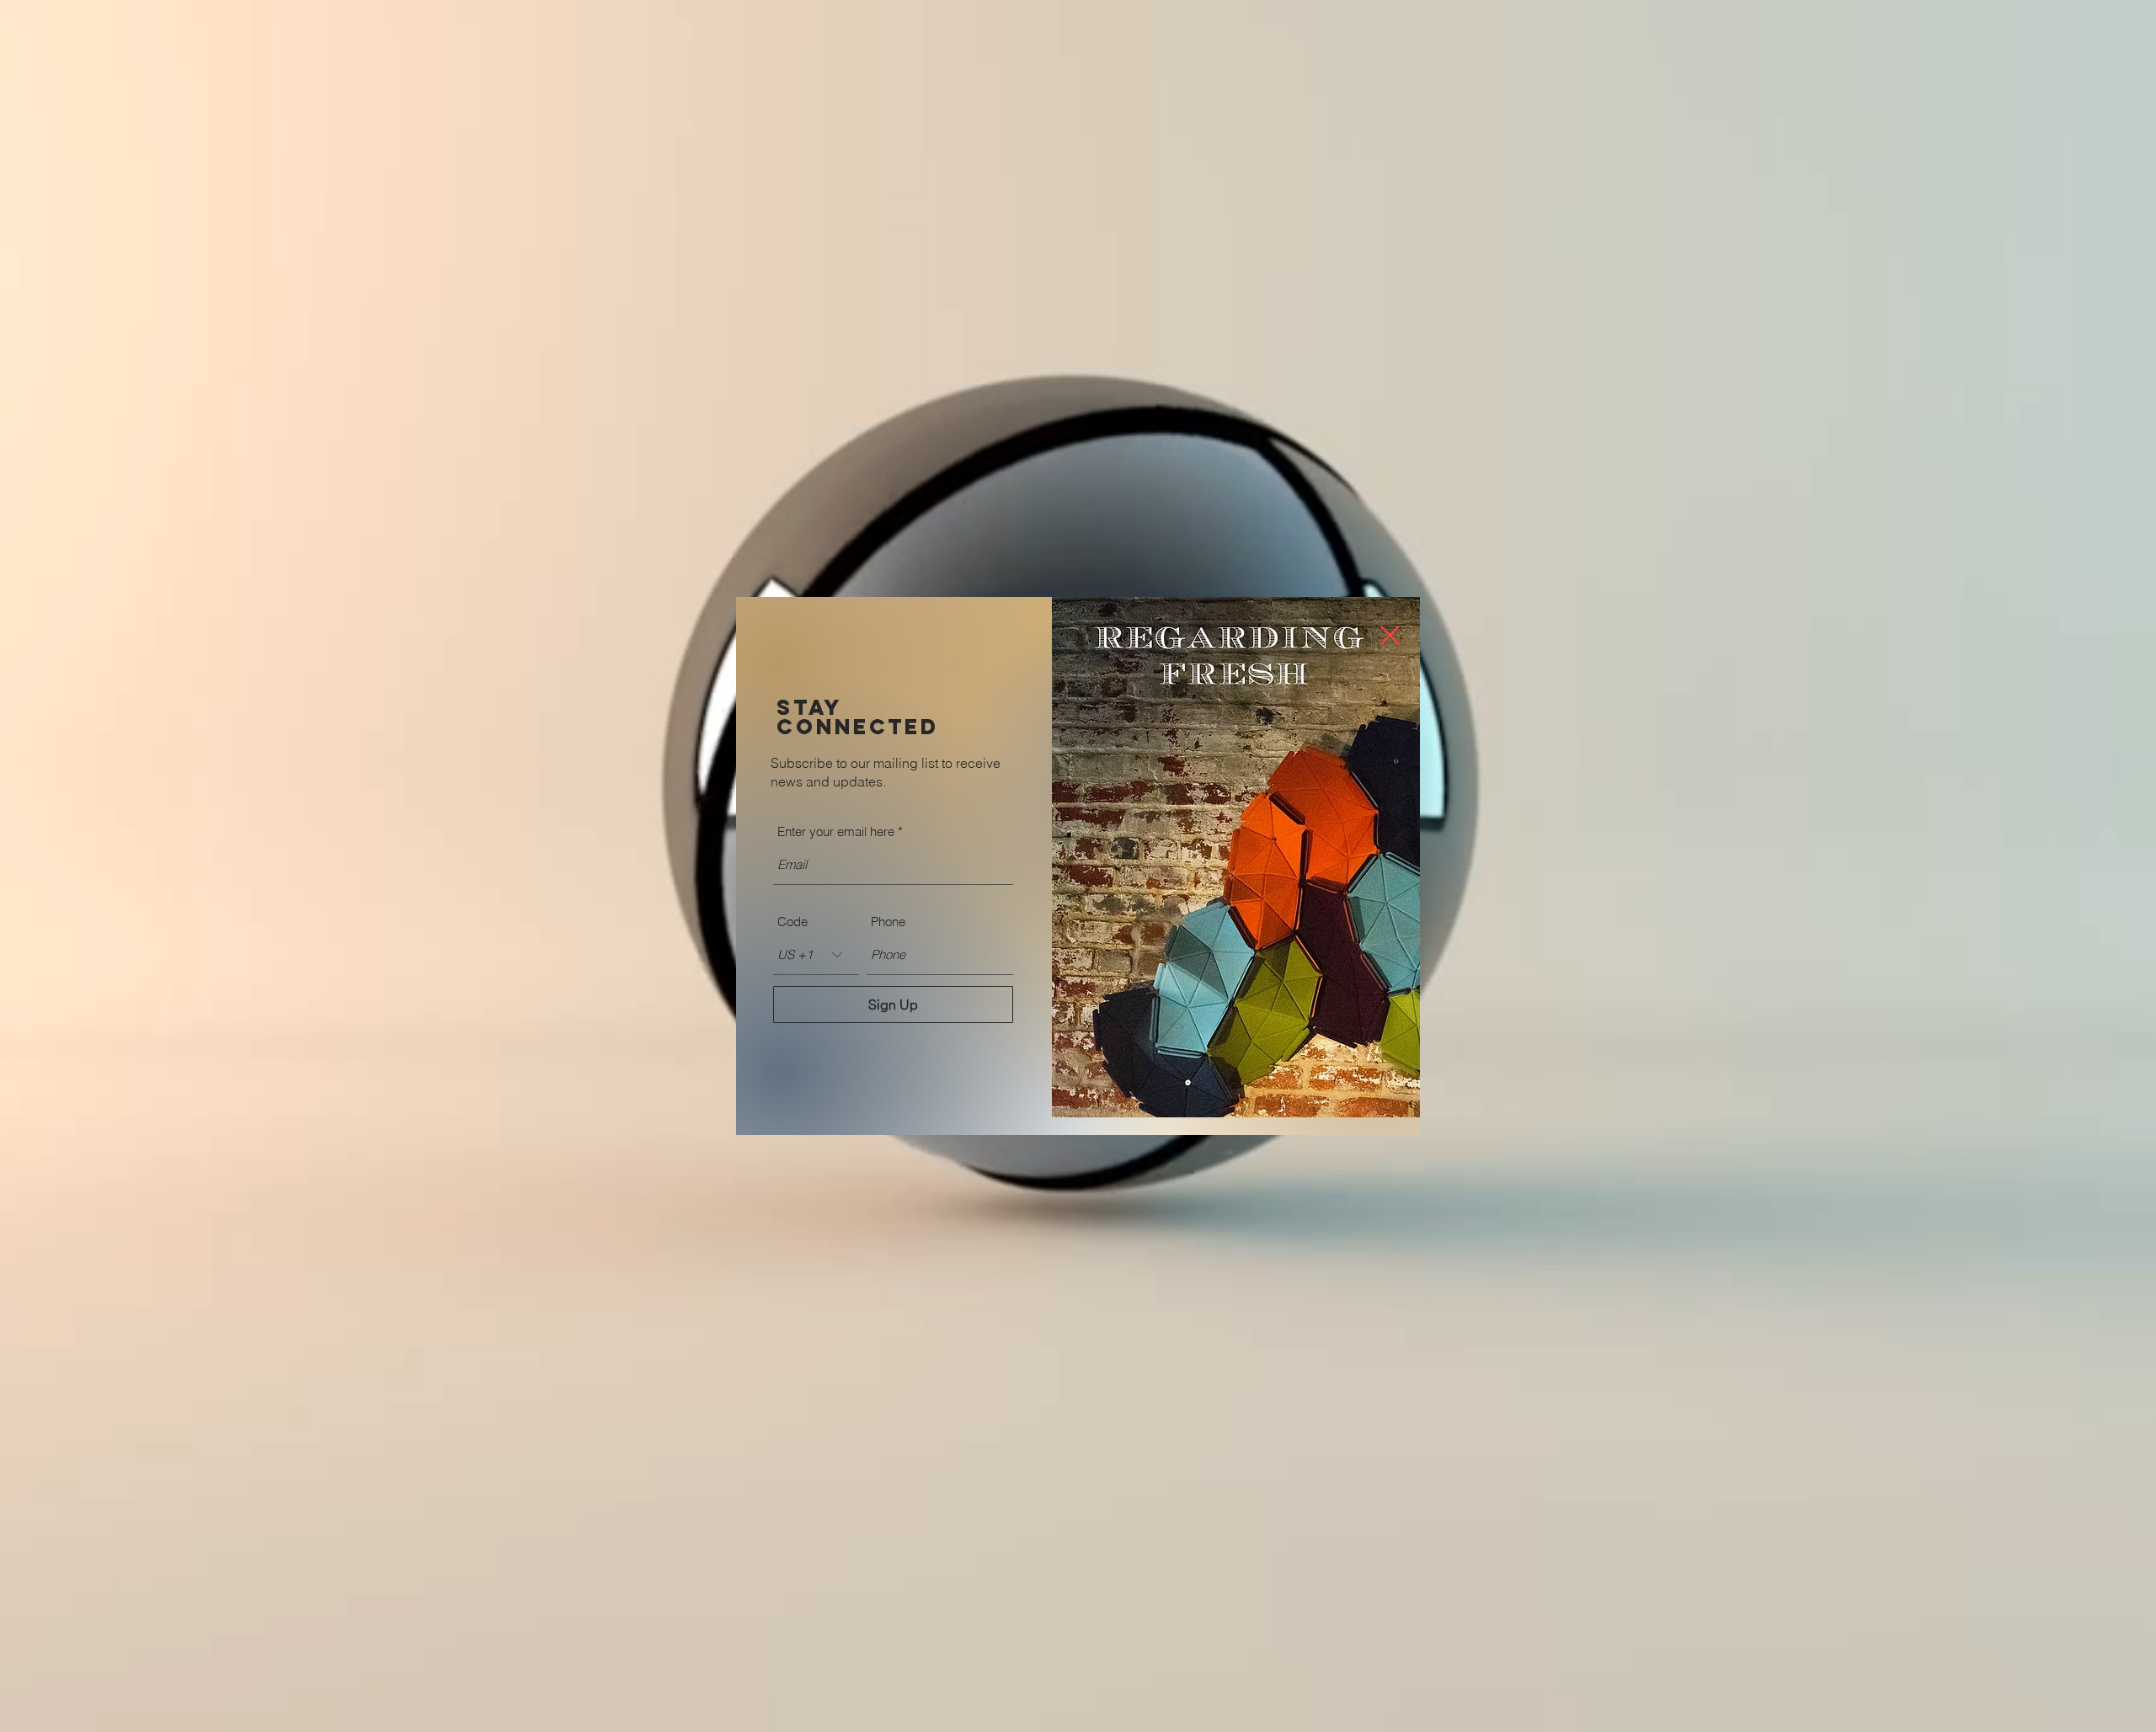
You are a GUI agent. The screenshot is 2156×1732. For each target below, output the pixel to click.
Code (792, 922)
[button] (1390, 635)
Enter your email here (836, 831)
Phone (888, 922)
